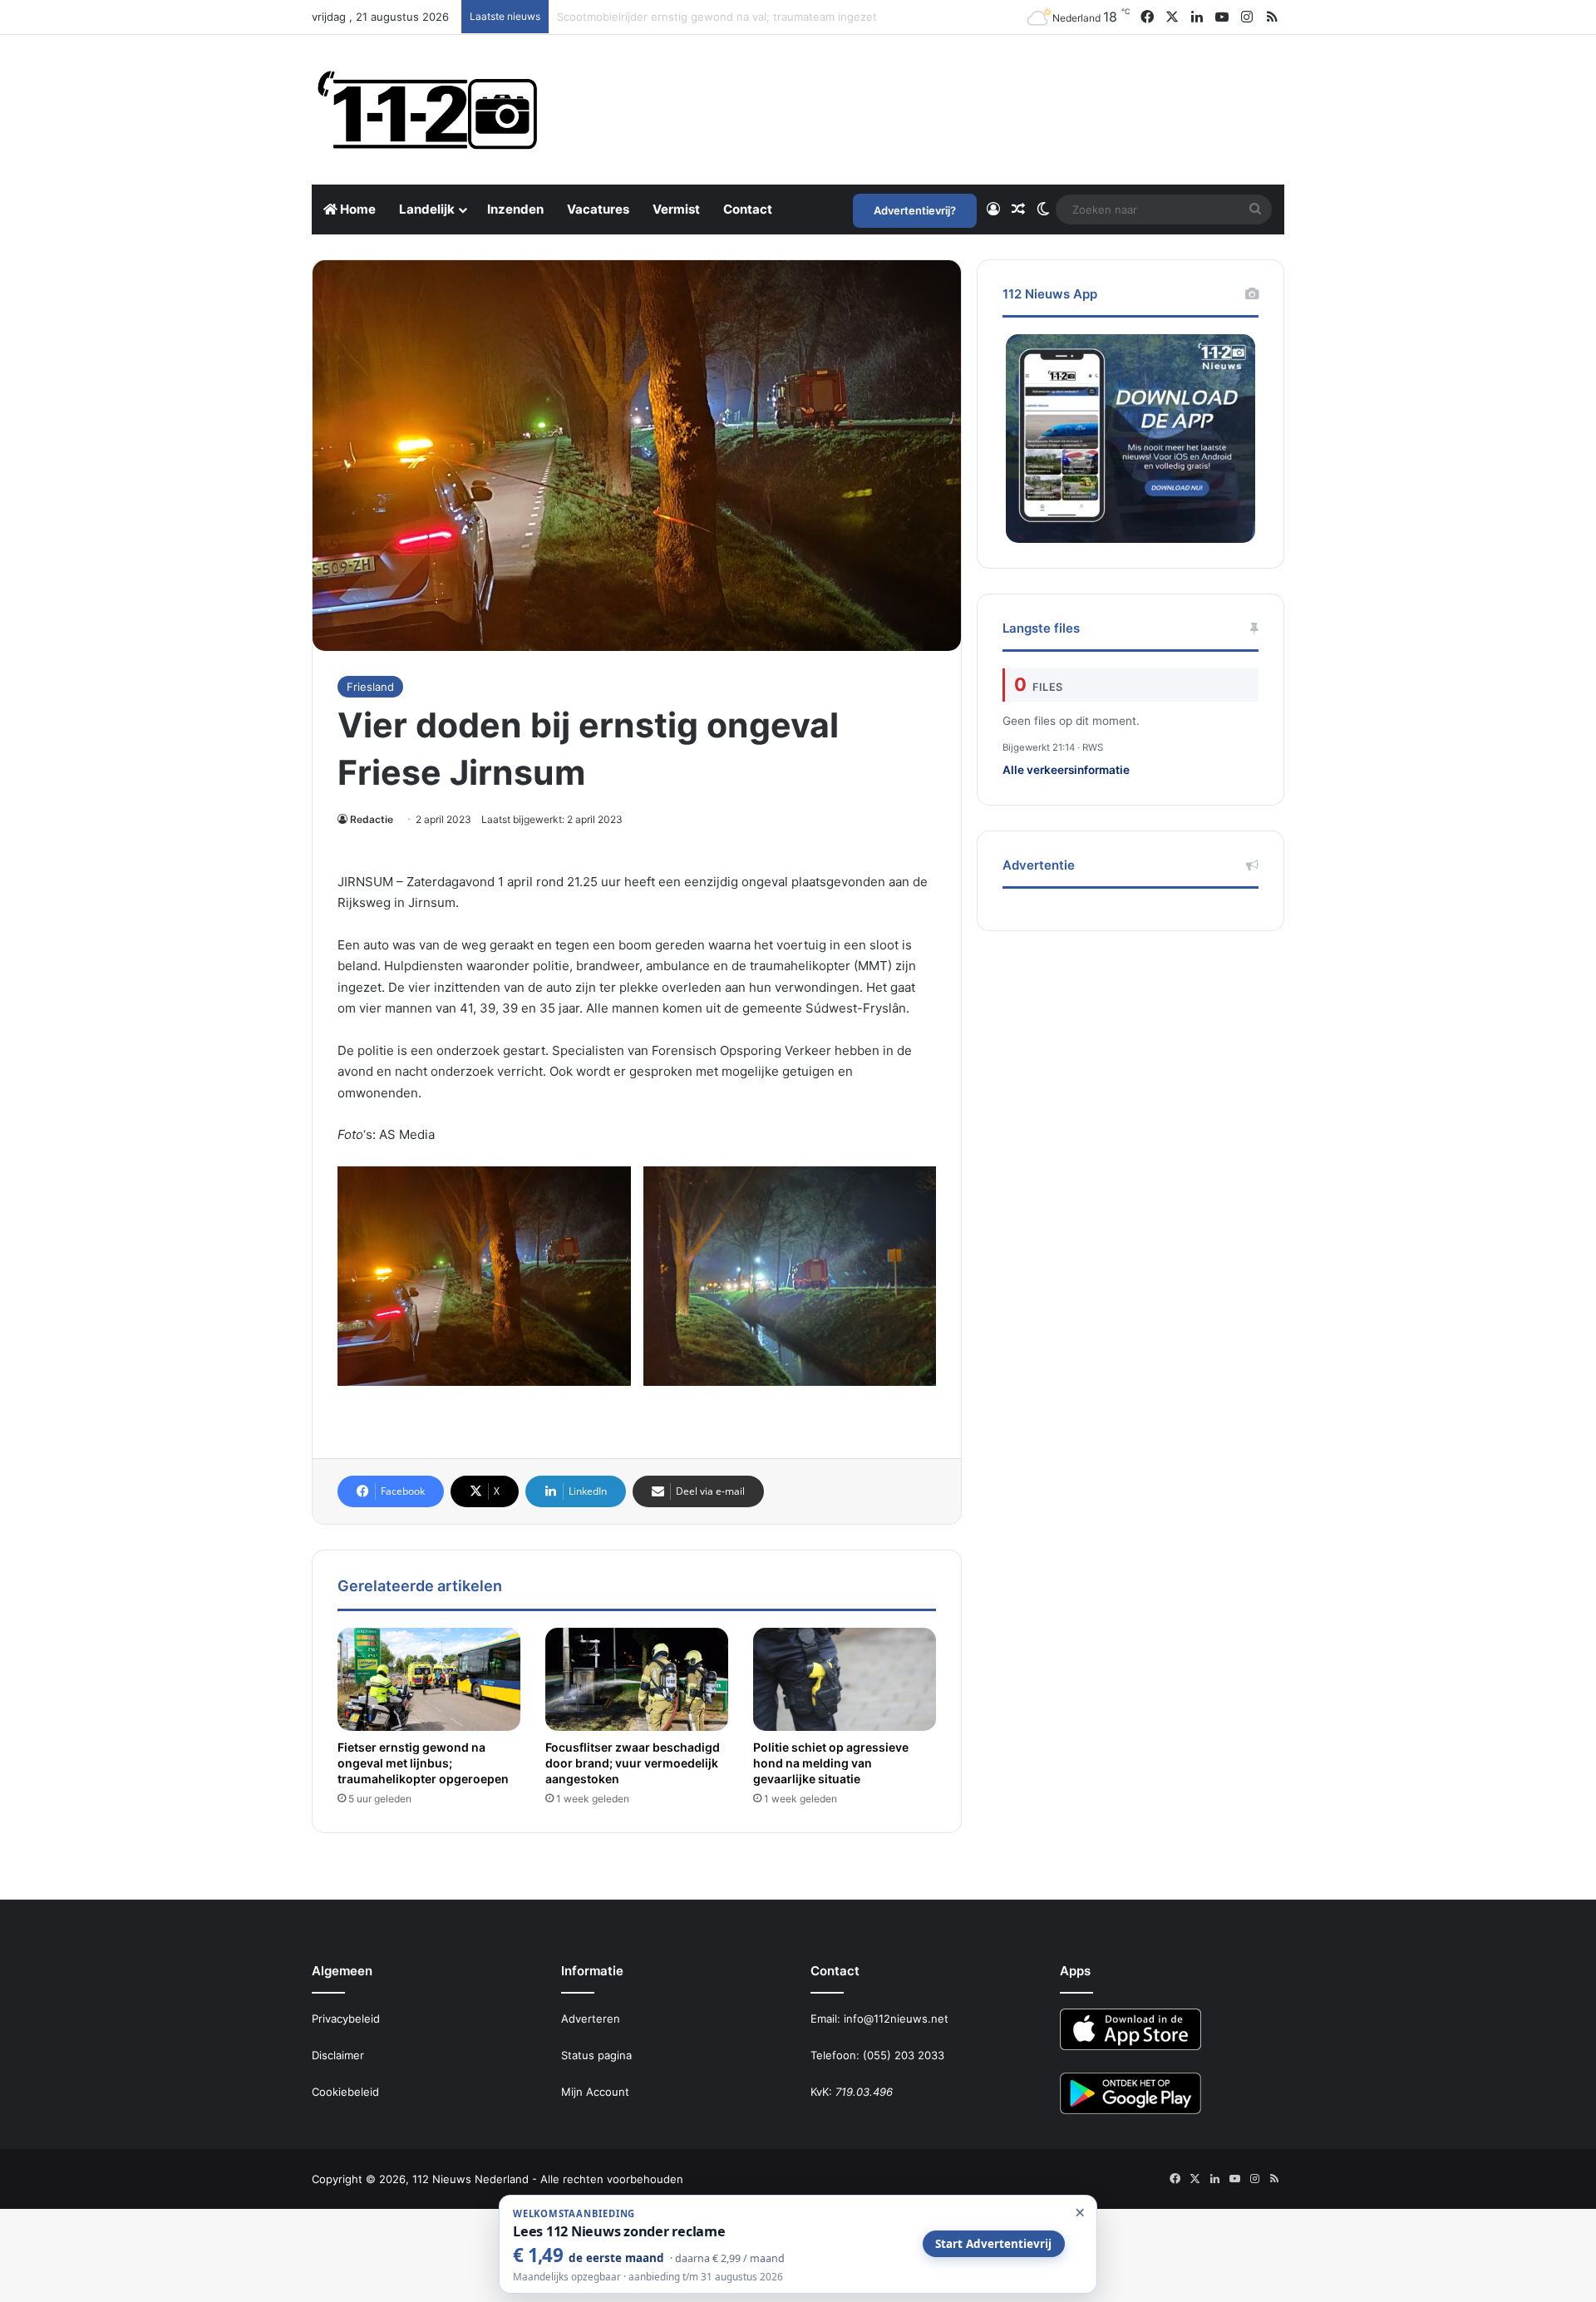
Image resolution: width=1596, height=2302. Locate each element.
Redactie (372, 819)
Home (357, 209)
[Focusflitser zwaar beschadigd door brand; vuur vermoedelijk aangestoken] (637, 1679)
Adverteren (591, 2019)
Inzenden (515, 209)
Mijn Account (595, 2092)
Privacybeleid (346, 2019)
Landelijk (427, 209)
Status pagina (596, 2055)
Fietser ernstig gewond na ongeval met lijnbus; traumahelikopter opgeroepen (759, 17)
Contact (748, 209)
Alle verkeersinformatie (1066, 770)
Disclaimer (338, 2055)
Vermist (676, 209)
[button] (484, 1276)
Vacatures (598, 209)
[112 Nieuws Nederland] (428, 110)
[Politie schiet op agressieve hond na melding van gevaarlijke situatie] (845, 1679)
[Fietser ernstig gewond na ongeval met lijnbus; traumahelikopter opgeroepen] (429, 1679)
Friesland (370, 687)
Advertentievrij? (915, 210)
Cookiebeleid (345, 2092)
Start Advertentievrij (993, 2244)
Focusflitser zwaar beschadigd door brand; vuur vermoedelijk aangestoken (633, 1763)
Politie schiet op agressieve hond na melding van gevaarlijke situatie (831, 1763)
